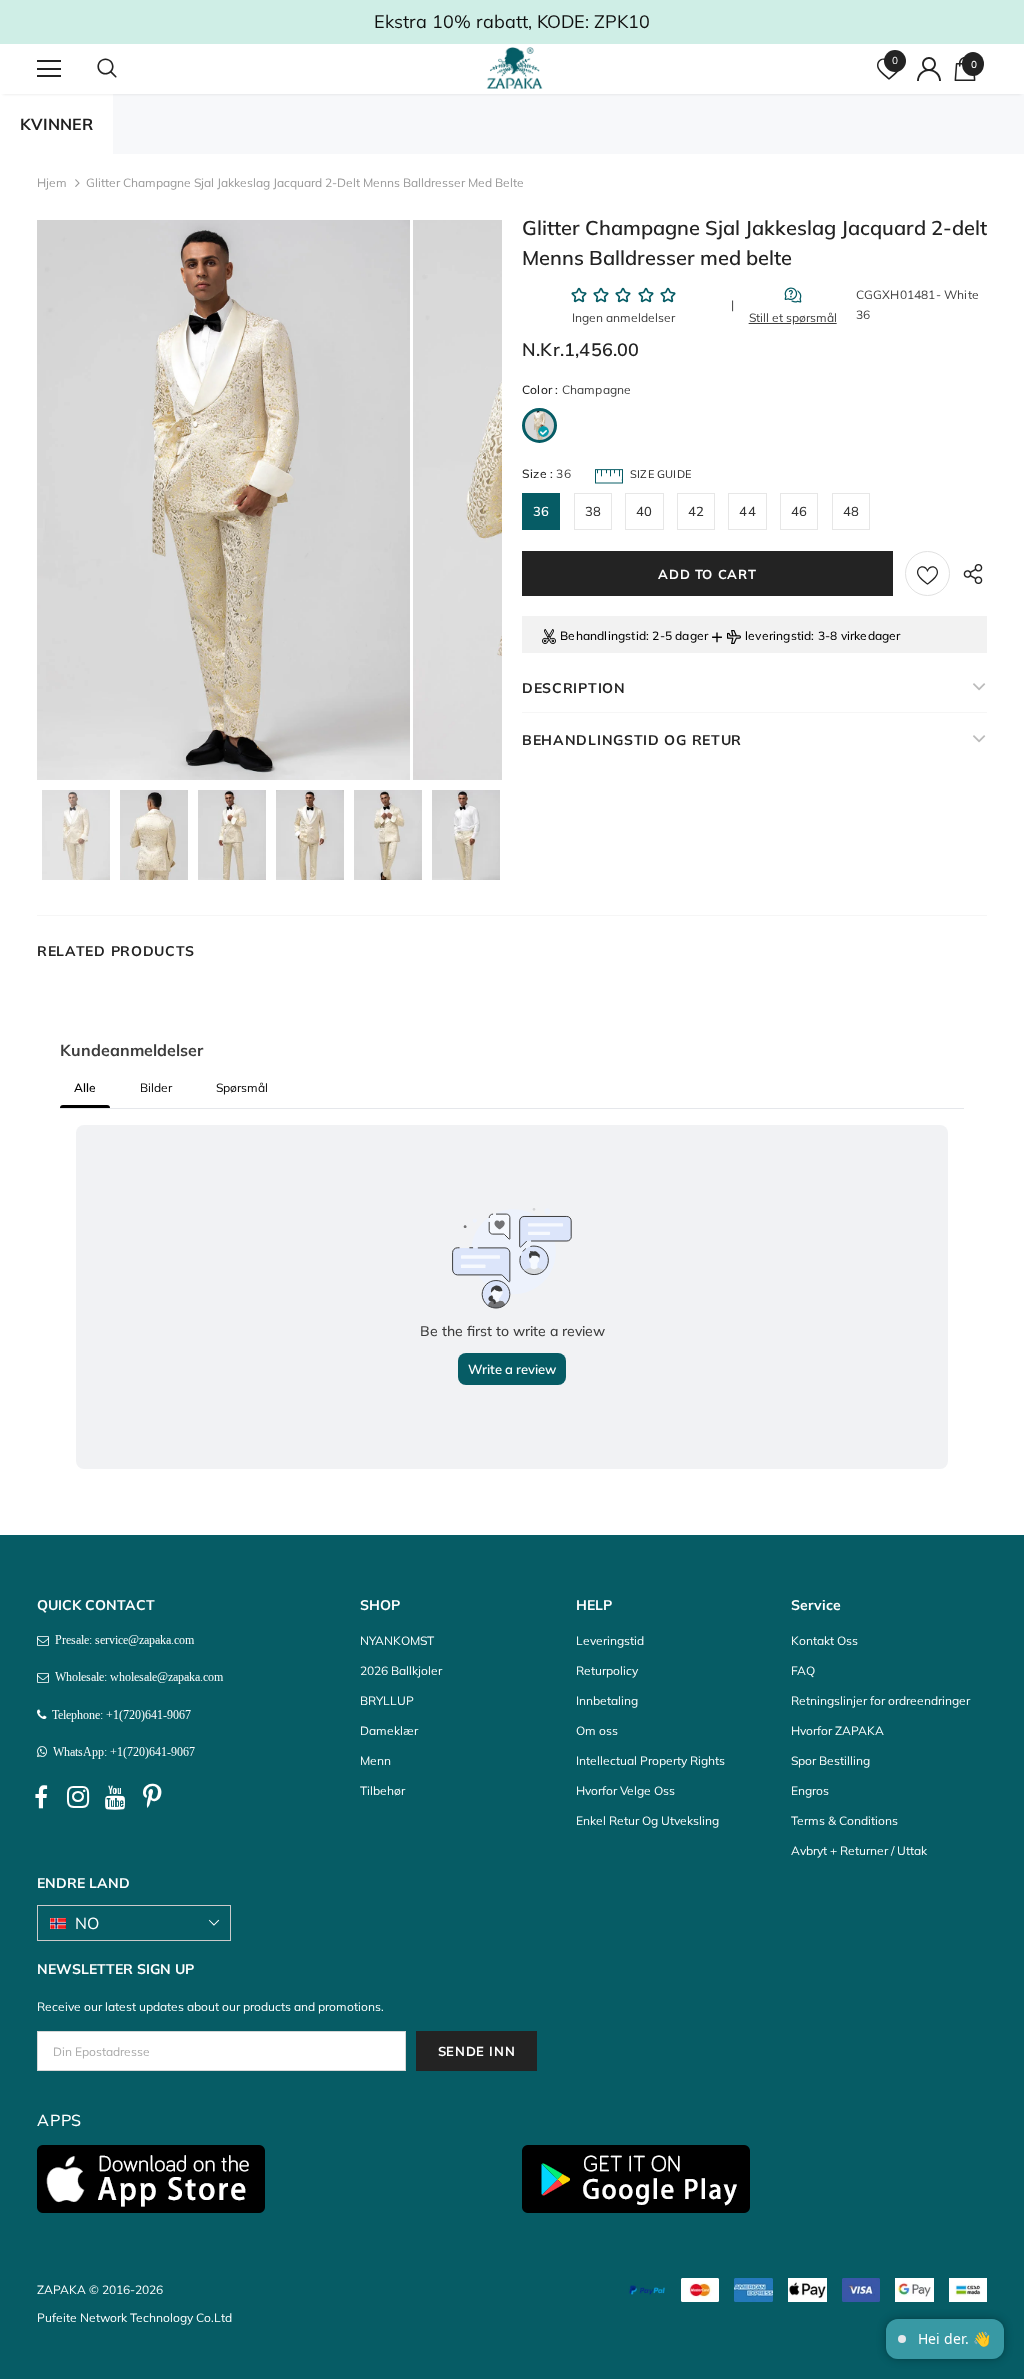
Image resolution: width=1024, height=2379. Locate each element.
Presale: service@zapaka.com (121, 1640)
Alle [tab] (85, 1087)
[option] (223, 500)
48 (851, 511)
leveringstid (778, 635)
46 (799, 511)
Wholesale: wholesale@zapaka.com (136, 1677)
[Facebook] (41, 1797)
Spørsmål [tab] (242, 1087)
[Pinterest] (152, 1797)
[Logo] (514, 68)
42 (696, 511)
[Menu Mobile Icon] (49, 69)
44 (747, 511)
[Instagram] (78, 1797)
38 (593, 511)
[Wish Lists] (927, 573)
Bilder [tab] (156, 1087)
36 (541, 511)
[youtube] (115, 1797)
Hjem (52, 182)
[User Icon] (929, 69)
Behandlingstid (603, 635)
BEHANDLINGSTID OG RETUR (632, 740)
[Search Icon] (127, 69)
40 (644, 511)
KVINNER (56, 124)
